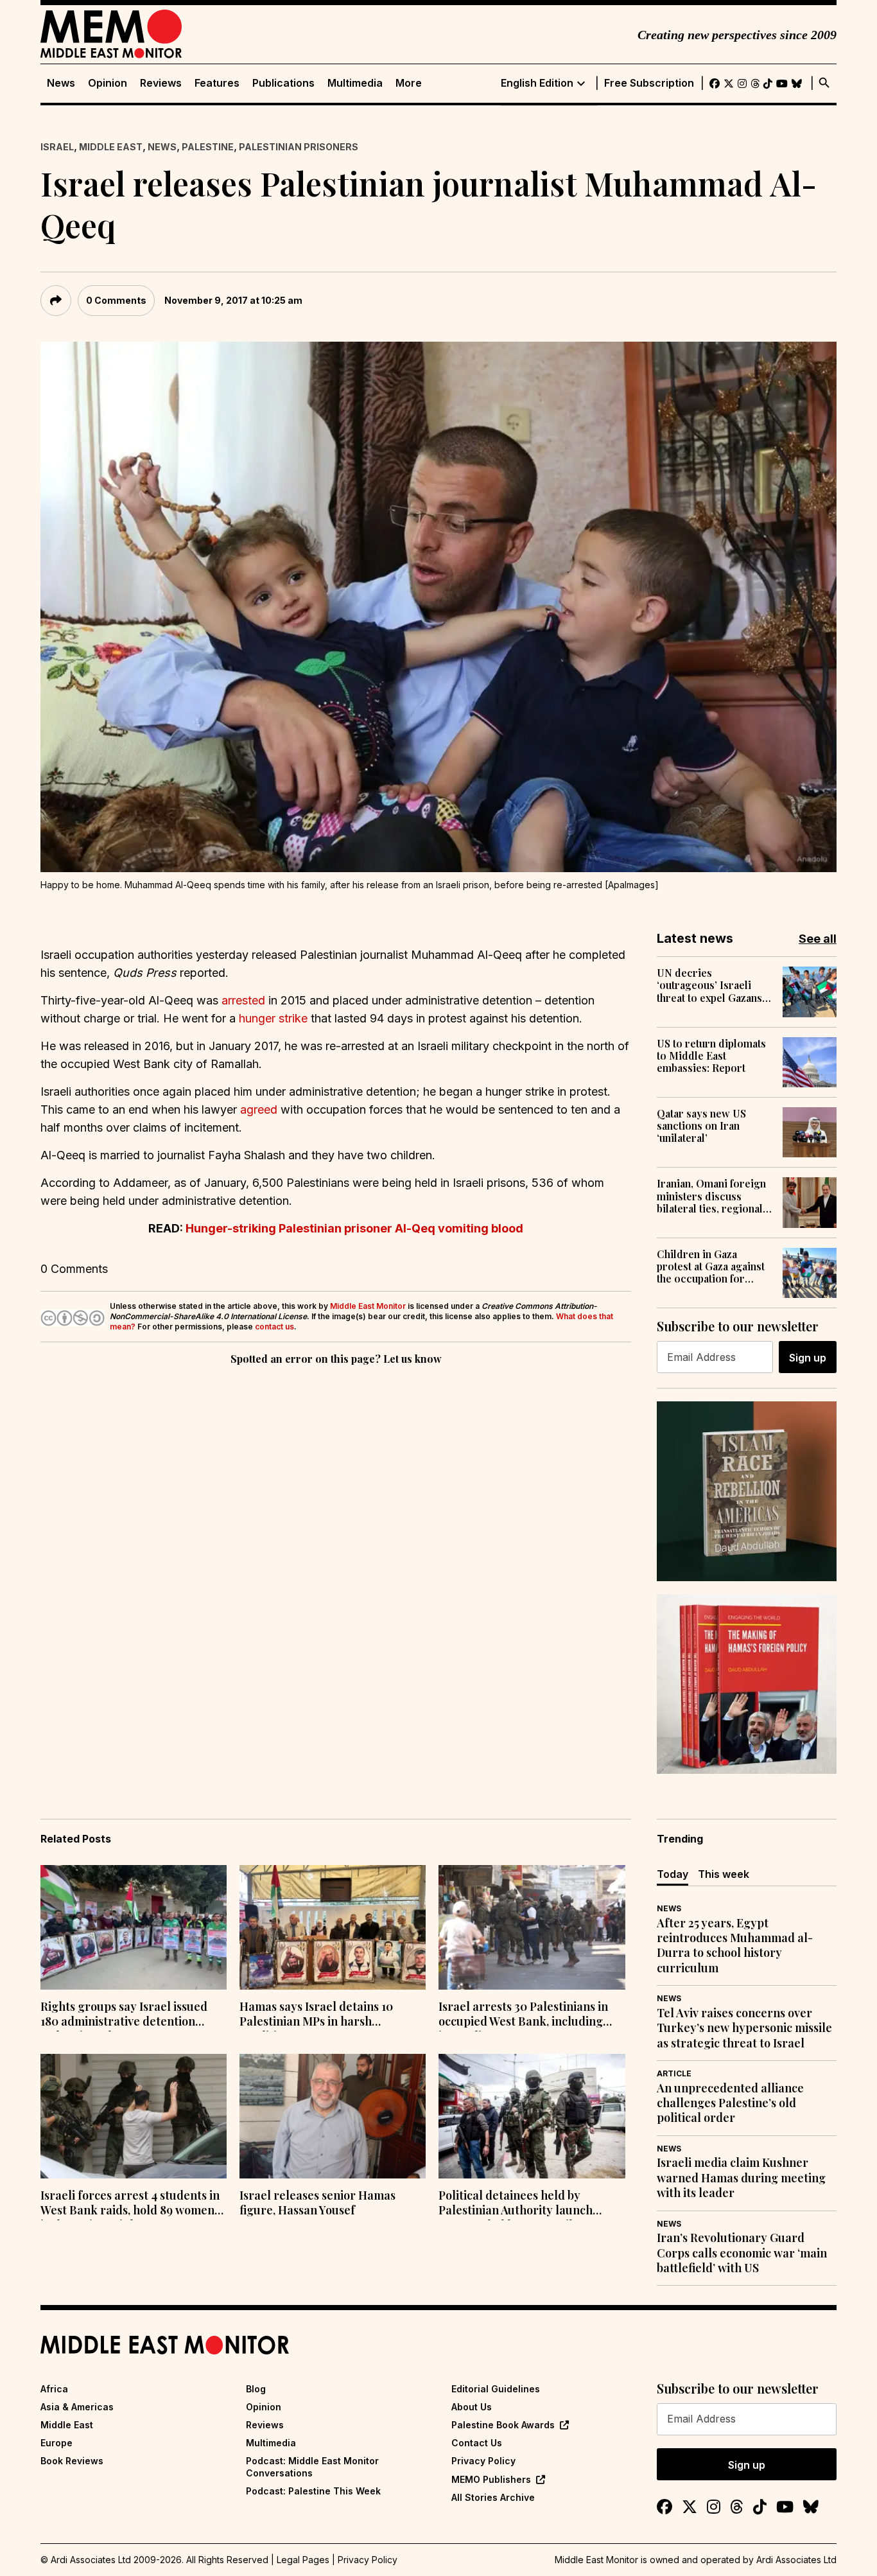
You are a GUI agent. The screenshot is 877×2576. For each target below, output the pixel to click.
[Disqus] (336, 1545)
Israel (57, 147)
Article (674, 2073)
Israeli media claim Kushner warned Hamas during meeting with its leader (741, 2178)
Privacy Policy (483, 2461)
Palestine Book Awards (503, 2425)
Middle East (111, 147)
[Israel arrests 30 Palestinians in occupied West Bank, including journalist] (532, 1927)
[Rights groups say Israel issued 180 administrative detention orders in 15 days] (134, 1927)
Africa (54, 2389)
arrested (243, 1000)
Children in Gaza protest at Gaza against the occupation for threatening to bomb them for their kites (711, 1266)
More (409, 83)
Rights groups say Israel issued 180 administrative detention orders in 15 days (124, 2015)
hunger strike (273, 1018)
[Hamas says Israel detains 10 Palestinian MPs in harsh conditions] (333, 1927)
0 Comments (116, 300)
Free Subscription (649, 83)
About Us (472, 2407)
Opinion (108, 83)
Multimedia (355, 83)
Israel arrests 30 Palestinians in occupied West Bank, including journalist (523, 2015)
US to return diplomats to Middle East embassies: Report (711, 1056)
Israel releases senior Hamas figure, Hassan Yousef (317, 2203)
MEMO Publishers (491, 2479)
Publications (283, 83)
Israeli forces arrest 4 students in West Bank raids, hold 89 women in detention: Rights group (130, 2204)
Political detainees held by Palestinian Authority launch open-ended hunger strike (516, 2204)
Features (217, 83)
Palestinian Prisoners (299, 147)
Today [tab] (673, 1874)
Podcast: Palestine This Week (313, 2491)
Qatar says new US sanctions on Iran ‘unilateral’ (701, 1126)
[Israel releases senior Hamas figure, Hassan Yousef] (333, 2116)
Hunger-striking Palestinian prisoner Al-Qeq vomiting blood (354, 1228)
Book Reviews (72, 2461)
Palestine (208, 147)
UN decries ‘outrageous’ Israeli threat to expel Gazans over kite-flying (709, 985)
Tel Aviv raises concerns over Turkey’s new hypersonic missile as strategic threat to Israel (744, 2028)
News (61, 83)
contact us (274, 1327)
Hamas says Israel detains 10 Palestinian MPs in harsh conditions (316, 2015)
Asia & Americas (77, 2407)
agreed (259, 1109)
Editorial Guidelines (496, 2389)
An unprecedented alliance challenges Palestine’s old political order (730, 2103)
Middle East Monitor (368, 1306)
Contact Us (477, 2443)
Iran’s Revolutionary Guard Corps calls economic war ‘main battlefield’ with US (742, 2253)
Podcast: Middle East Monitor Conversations (312, 2466)
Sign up (808, 1358)
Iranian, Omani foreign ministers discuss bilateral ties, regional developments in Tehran (715, 1196)
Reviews (161, 83)
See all (818, 939)
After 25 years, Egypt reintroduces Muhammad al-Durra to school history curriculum (735, 1946)
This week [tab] (724, 1874)
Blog (256, 2389)
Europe (56, 2443)
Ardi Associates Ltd (796, 2560)
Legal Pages (303, 2560)
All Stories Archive (493, 2497)
